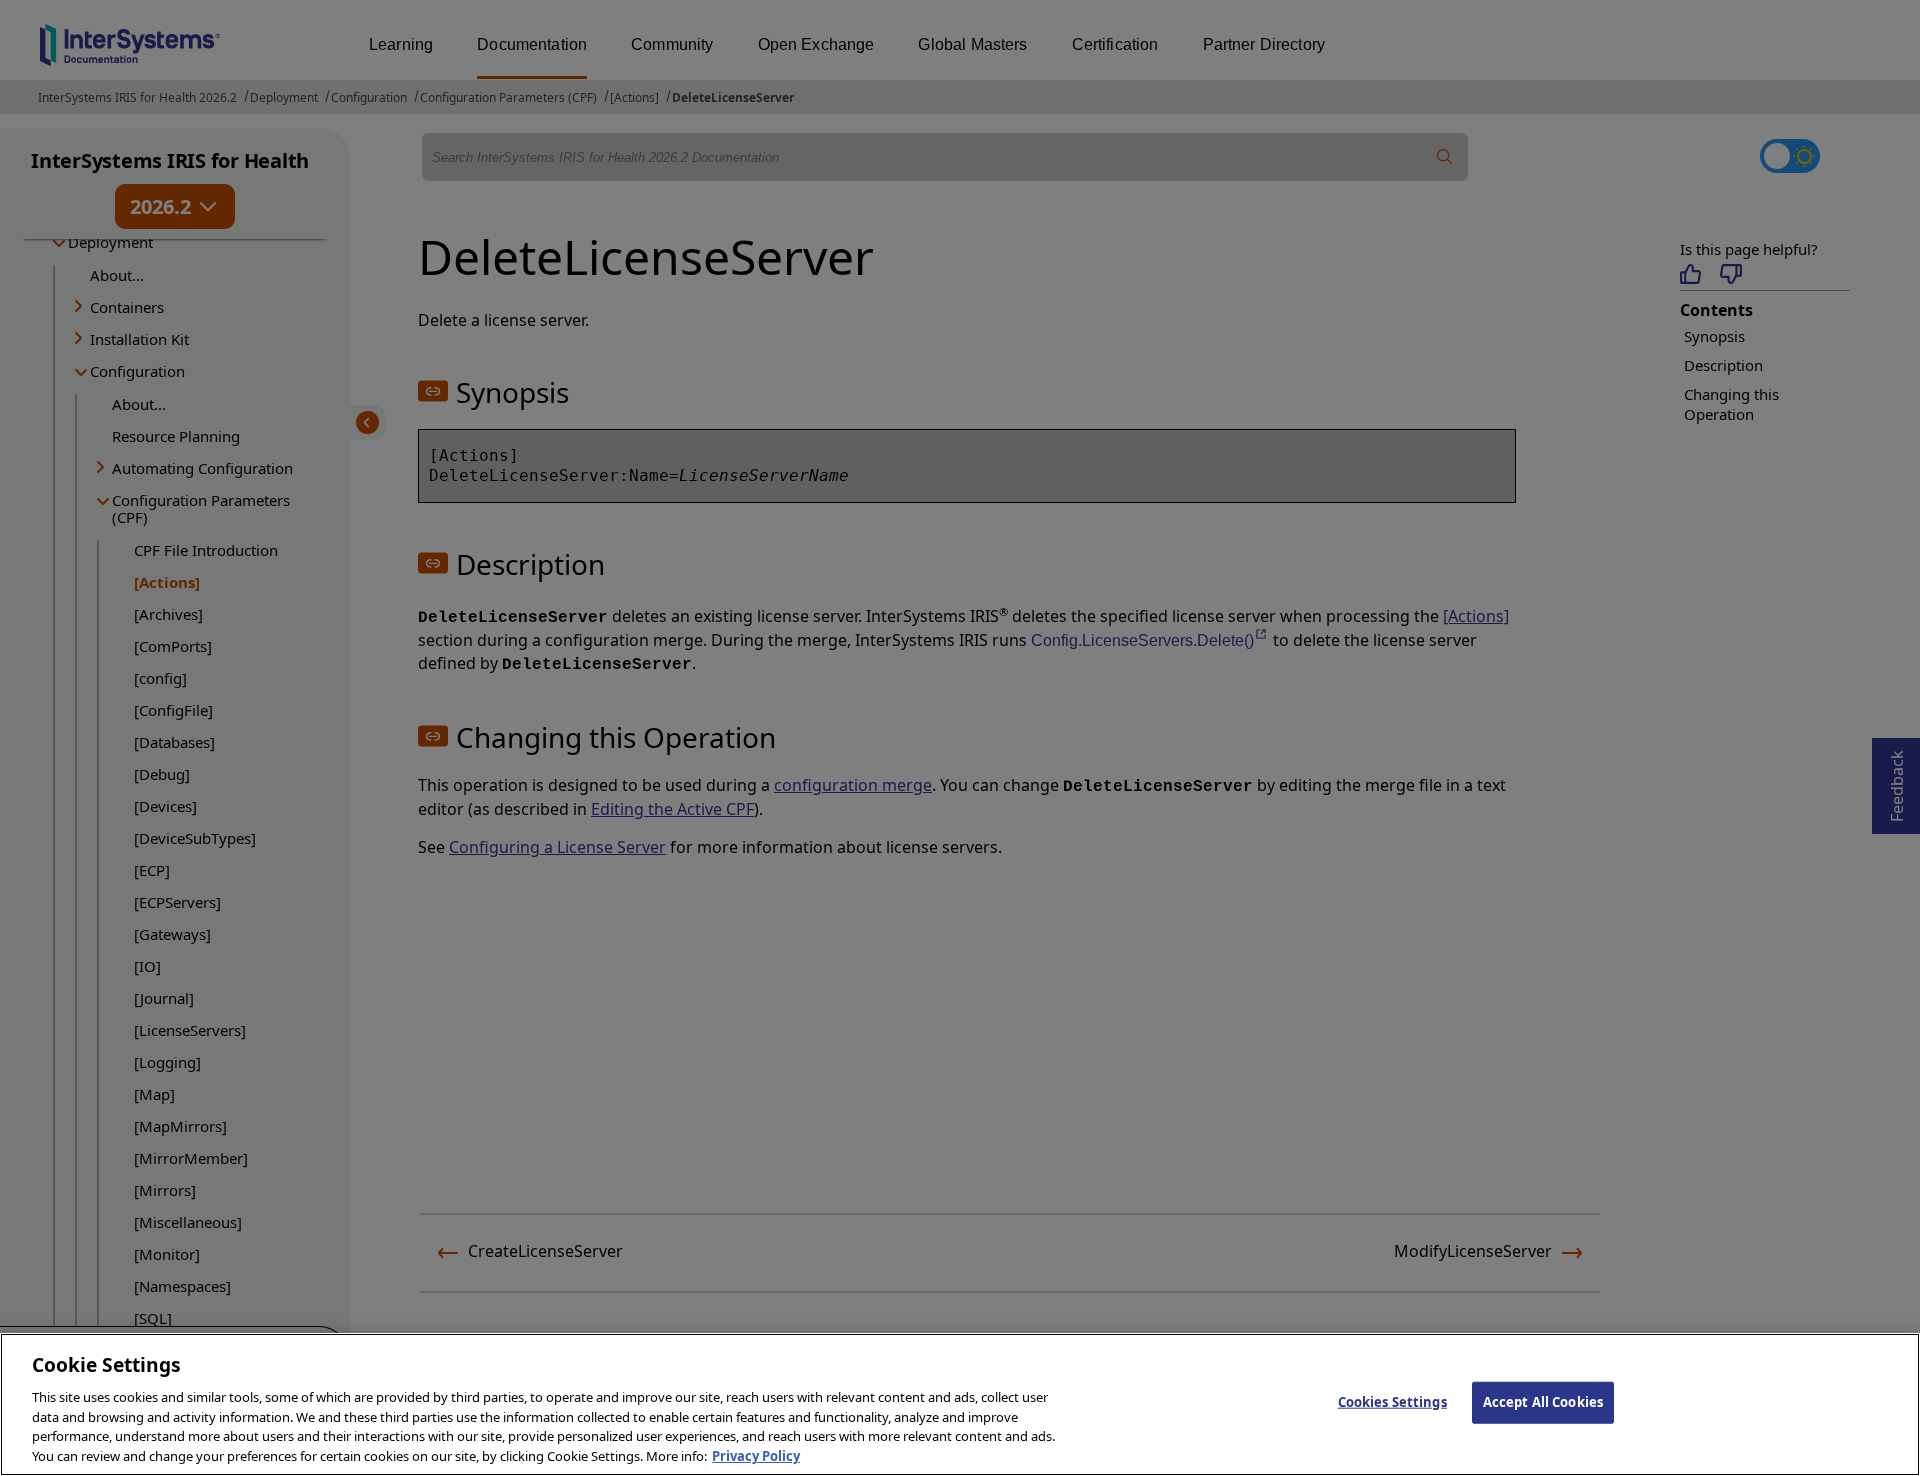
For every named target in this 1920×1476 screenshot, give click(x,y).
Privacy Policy (756, 1455)
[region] (960, 1404)
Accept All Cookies (1543, 1402)
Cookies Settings (1392, 1402)
